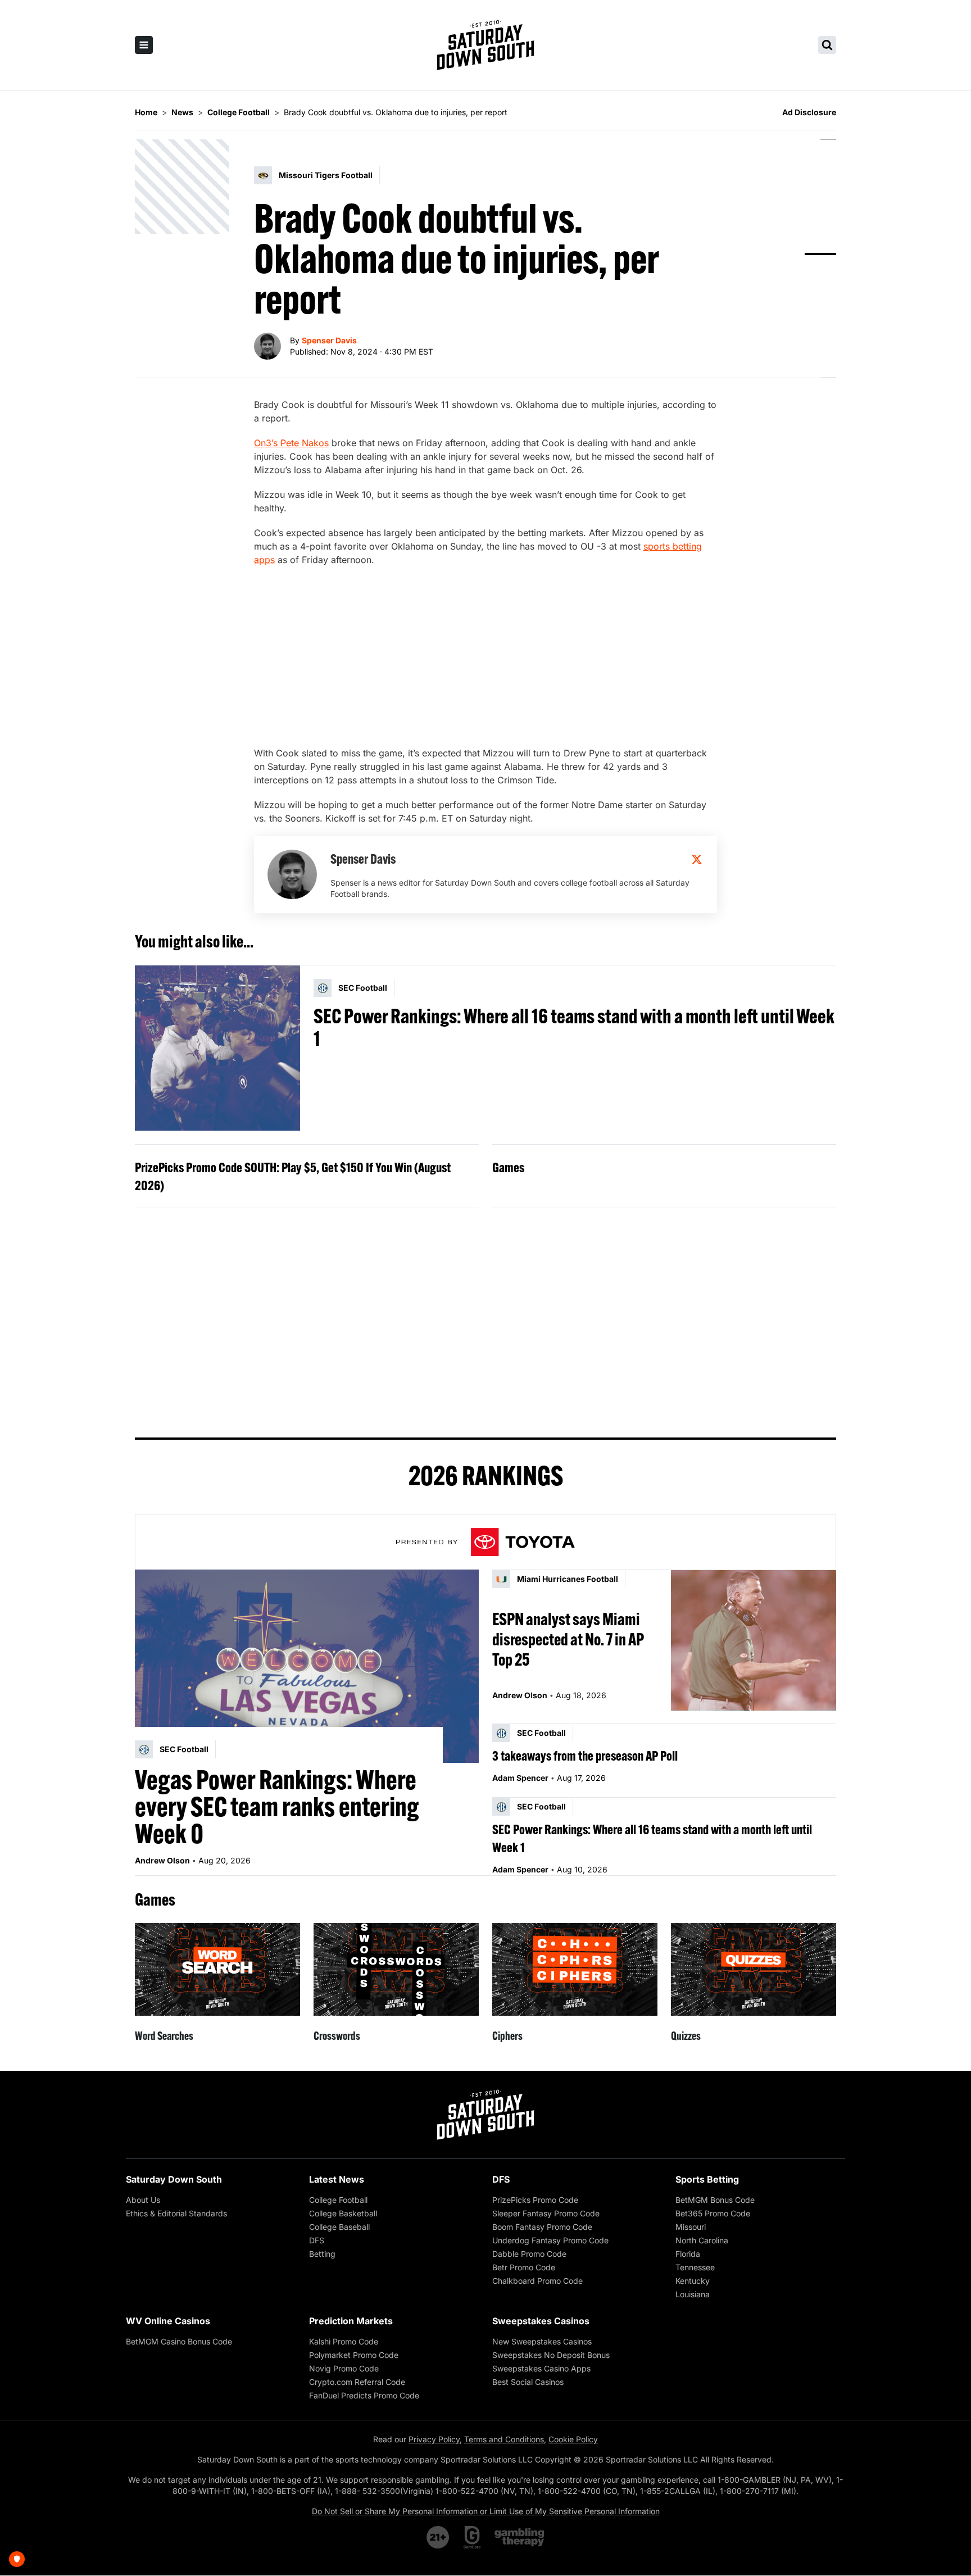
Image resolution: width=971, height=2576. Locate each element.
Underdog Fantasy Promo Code (550, 2240)
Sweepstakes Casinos (541, 2321)
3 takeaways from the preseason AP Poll (585, 1756)
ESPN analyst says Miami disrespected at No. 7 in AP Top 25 (568, 1639)
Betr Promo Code (524, 2267)
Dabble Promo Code (529, 2254)
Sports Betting (707, 2179)
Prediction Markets (351, 2321)
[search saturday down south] (827, 45)
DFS (317, 2240)
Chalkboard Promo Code (537, 2281)
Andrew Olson (162, 1860)
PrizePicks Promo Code (535, 2200)
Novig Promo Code (344, 2368)
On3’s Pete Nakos (291, 443)
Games (508, 1167)
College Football (338, 2200)
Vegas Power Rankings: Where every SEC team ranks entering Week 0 (277, 1807)
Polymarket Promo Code (354, 2355)
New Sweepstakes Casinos (542, 2341)
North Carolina (702, 2240)
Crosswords (337, 2036)
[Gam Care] (472, 2537)
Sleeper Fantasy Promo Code (546, 2213)
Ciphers (507, 2036)
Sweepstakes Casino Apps (541, 2368)
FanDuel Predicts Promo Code (364, 2395)
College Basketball (343, 2213)
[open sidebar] (144, 45)
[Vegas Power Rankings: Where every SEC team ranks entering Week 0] (307, 1666)
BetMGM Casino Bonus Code (179, 2341)
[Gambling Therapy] (519, 2537)
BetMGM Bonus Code (715, 2200)
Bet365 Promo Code (713, 2213)
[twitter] (697, 859)
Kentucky (693, 2281)
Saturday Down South (174, 2179)
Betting (322, 2254)
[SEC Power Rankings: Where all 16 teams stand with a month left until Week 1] (217, 1048)
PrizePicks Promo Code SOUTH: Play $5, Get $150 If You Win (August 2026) (293, 1176)
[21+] (438, 2537)
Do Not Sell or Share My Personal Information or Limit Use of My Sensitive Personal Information (486, 2511)
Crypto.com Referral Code (357, 2382)
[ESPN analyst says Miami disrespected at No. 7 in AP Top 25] (754, 1640)
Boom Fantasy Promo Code (542, 2227)
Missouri (691, 2227)
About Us (143, 2200)
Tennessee (695, 2267)
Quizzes (686, 2036)
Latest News (337, 2179)
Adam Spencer (520, 1778)
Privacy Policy (434, 2439)
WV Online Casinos (168, 2321)
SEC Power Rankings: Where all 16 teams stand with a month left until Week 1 (574, 1027)
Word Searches (164, 2036)
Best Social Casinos (528, 2382)
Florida (688, 2254)
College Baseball (339, 2227)
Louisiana (693, 2294)
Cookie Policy (573, 2439)
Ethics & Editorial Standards (176, 2213)
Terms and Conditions (504, 2439)
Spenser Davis (329, 340)
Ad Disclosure (809, 112)
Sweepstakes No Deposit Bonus (551, 2355)
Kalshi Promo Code (344, 2341)
